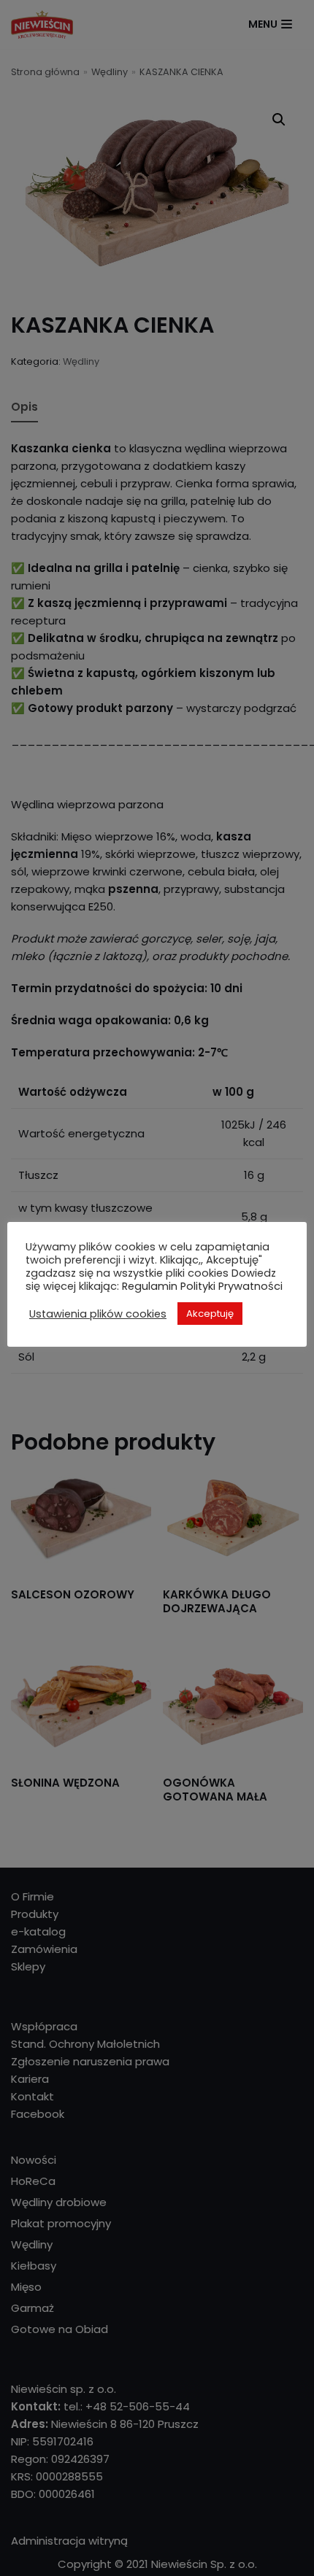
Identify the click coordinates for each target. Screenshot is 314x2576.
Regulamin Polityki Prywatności (202, 1286)
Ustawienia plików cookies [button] (98, 1314)
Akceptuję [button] (210, 1314)
